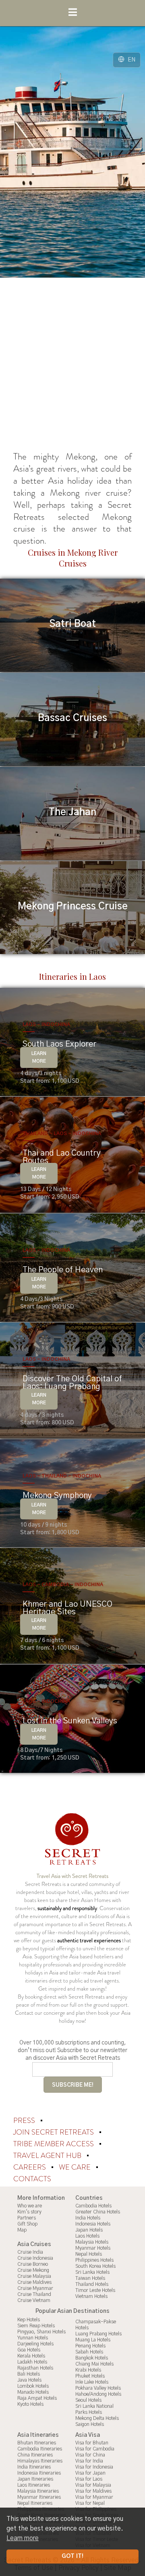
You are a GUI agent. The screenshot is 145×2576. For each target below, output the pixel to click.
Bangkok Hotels (92, 2358)
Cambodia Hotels (93, 2206)
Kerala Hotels (31, 2356)
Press (25, 2121)
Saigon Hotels (90, 2424)
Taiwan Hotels (90, 2278)
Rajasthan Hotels (35, 2368)
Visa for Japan (90, 2473)
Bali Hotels (29, 2374)
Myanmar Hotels (93, 2248)
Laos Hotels (87, 2236)
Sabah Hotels (89, 2352)
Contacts (32, 2179)
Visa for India (89, 2461)
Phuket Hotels (90, 2376)
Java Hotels (29, 2380)
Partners (27, 2218)
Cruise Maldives (34, 2282)
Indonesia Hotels (93, 2224)
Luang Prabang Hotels (98, 2334)
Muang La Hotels (93, 2340)
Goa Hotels (29, 2350)
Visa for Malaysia (93, 2485)
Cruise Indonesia (35, 2258)
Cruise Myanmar (35, 2288)
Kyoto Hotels (30, 2404)
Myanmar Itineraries (39, 2497)
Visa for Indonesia (94, 2467)
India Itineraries (34, 2467)
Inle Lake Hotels (92, 2382)
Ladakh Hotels (32, 2362)
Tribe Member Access (54, 2144)
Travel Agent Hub (48, 2156)
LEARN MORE (39, 1057)
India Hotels (88, 2218)
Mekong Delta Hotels (97, 2418)
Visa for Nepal (90, 2503)
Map (22, 2230)
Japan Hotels (89, 2230)
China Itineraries (35, 2455)
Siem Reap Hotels (36, 2326)
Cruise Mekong (33, 2270)
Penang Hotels (90, 2346)
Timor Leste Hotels (95, 2290)
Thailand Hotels (92, 2284)
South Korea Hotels (95, 2266)
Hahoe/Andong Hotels (98, 2394)
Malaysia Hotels (92, 2242)
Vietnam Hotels (91, 2296)
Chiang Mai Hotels (94, 2364)
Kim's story (29, 2212)
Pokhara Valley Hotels (98, 2388)
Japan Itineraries (35, 2479)
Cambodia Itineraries (40, 2449)
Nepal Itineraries (35, 2503)
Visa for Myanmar (94, 2497)
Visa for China (90, 2455)
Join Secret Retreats (54, 2132)
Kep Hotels (29, 2320)
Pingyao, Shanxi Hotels (41, 2332)
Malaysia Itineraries (38, 2491)
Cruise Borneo (33, 2264)
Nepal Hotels (89, 2254)
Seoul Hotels (88, 2400)
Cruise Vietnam (34, 2300)
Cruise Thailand (34, 2294)
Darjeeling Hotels (35, 2344)
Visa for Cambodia (95, 2449)
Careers (30, 2167)
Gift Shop (27, 2224)
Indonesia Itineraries (39, 2473)
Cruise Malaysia (34, 2276)
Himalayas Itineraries (40, 2461)
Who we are (30, 2206)
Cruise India (30, 2252)
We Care (76, 2167)
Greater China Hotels (98, 2212)
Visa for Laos (89, 2479)
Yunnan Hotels (33, 2338)
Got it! (72, 2556)
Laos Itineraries (34, 2485)
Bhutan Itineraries (37, 2443)
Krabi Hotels (88, 2370)
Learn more (23, 2538)
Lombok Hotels (33, 2386)
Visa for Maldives (93, 2491)
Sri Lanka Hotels (92, 2272)
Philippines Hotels (94, 2260)
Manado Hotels (33, 2392)
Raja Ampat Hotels (37, 2398)
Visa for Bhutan (92, 2443)
